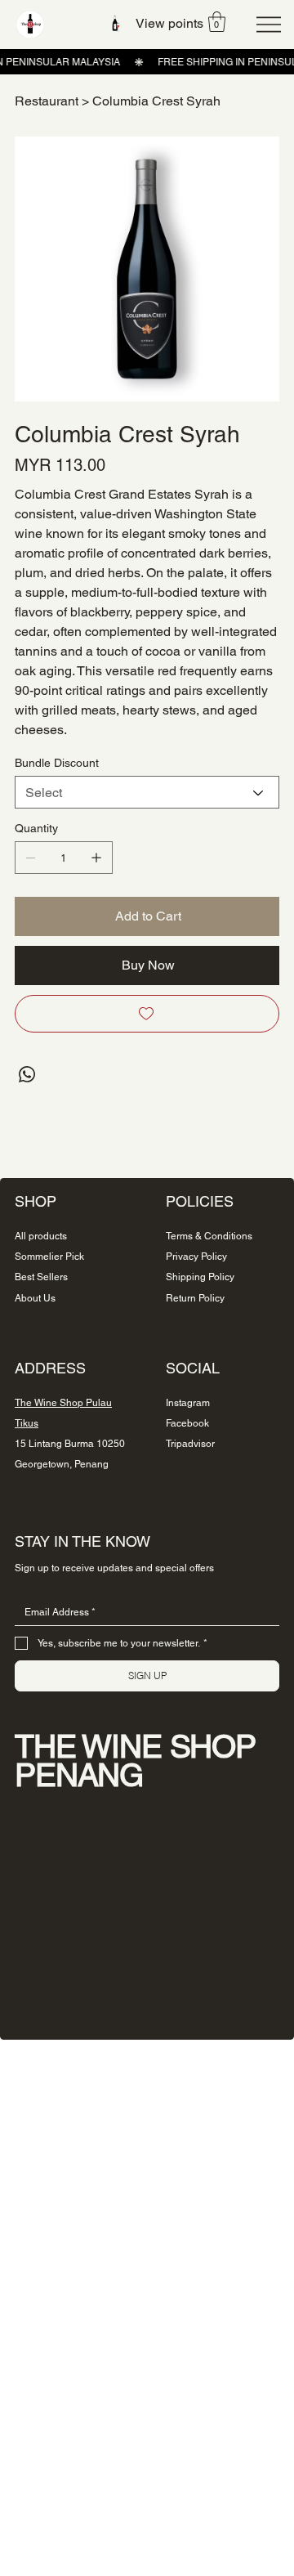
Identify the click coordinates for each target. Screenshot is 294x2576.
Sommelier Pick (49, 1257)
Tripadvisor (190, 1444)
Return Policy (195, 1298)
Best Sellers (41, 1277)
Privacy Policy (196, 1257)
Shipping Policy (200, 1277)
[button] (217, 22)
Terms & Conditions (209, 1236)
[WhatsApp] (27, 1074)
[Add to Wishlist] (147, 1014)
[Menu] (269, 25)
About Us (35, 1298)
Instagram (188, 1403)
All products (41, 1236)
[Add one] (96, 858)
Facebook (187, 1423)
